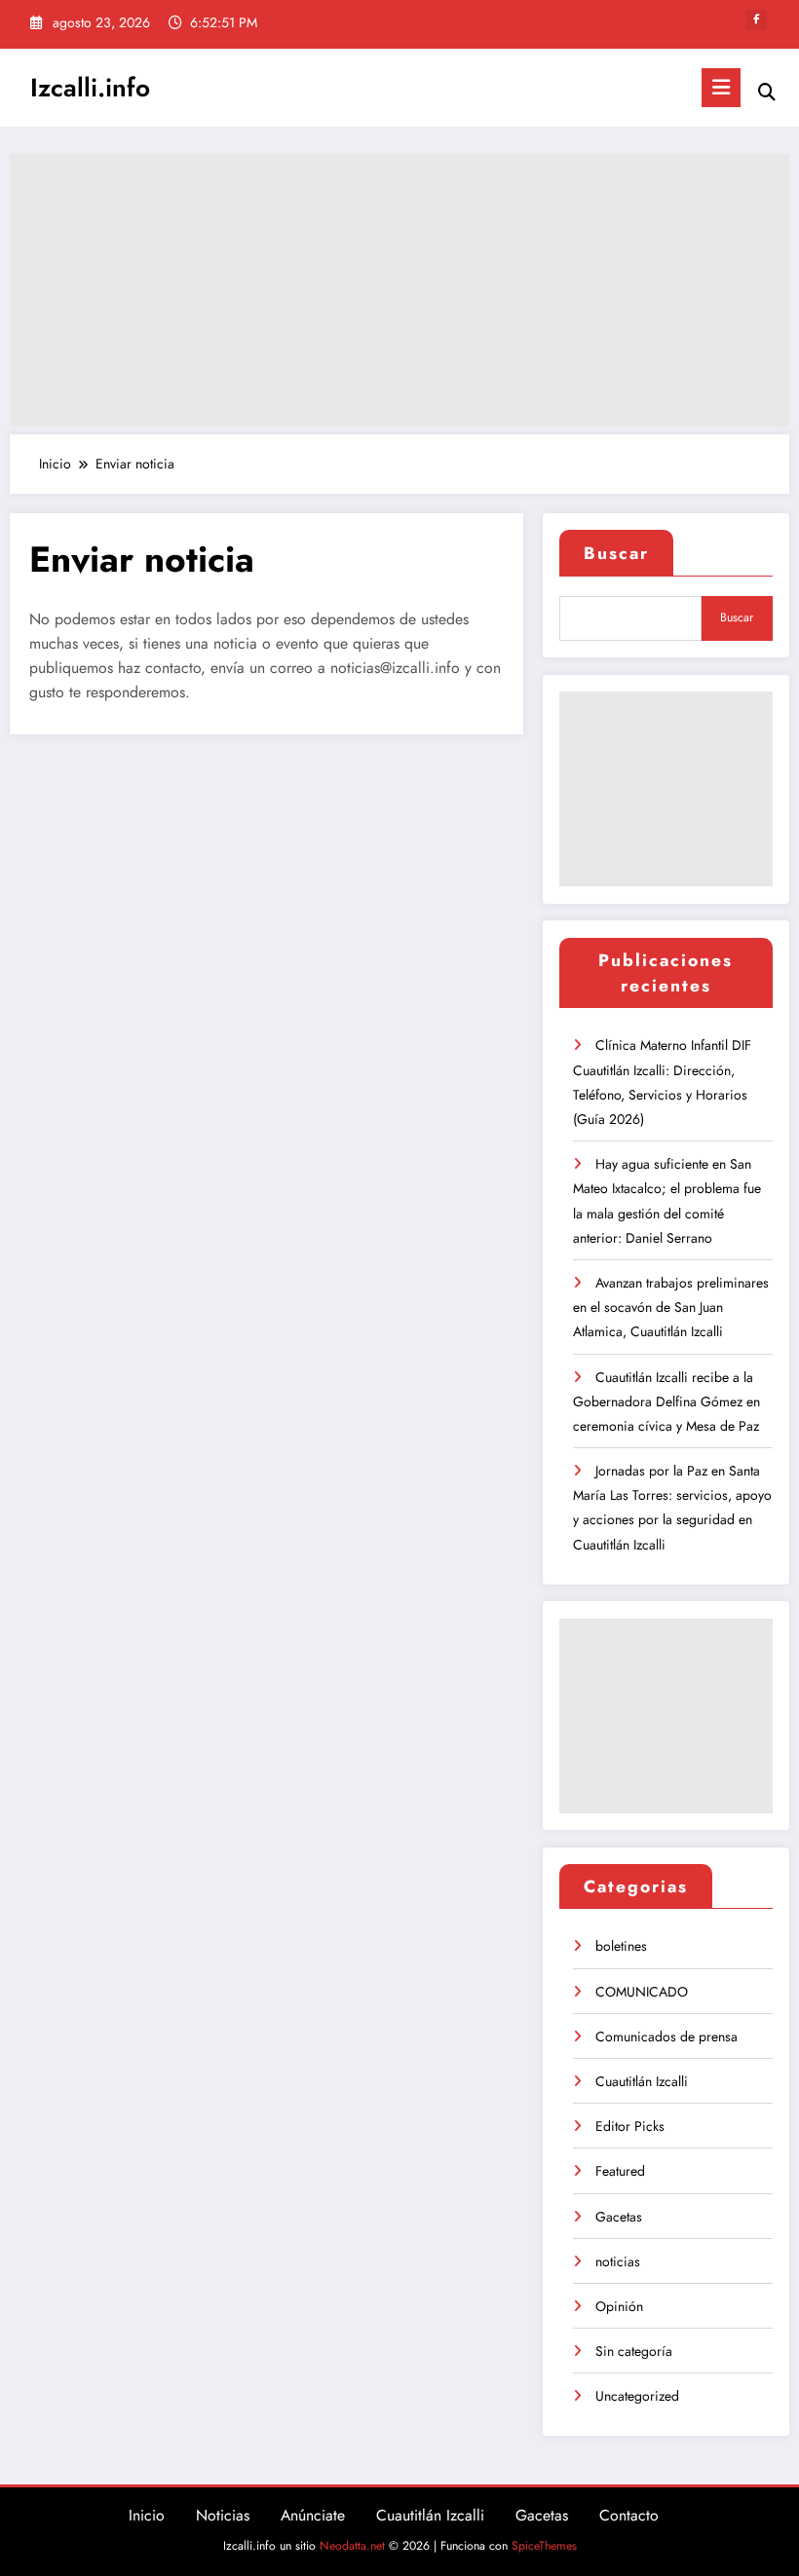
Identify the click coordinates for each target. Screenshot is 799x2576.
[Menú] (721, 88)
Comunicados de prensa (666, 2036)
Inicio (147, 2515)
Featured (620, 2171)
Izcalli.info (90, 88)
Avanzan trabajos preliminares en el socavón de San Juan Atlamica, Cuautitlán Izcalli (671, 1307)
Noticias (223, 2515)
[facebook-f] (757, 20)
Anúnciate (313, 2515)
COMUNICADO (642, 1992)
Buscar (616, 553)
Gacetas (619, 2217)
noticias (618, 2261)
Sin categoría (634, 2351)
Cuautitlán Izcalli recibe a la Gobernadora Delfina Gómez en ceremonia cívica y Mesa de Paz (666, 1401)
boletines (621, 1946)
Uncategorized (637, 2396)
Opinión (619, 2306)
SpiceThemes (544, 2546)
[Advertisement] (399, 290)
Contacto (629, 2515)
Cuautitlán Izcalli (642, 2081)
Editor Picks (630, 2126)
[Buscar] (767, 92)
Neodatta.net (352, 2546)
